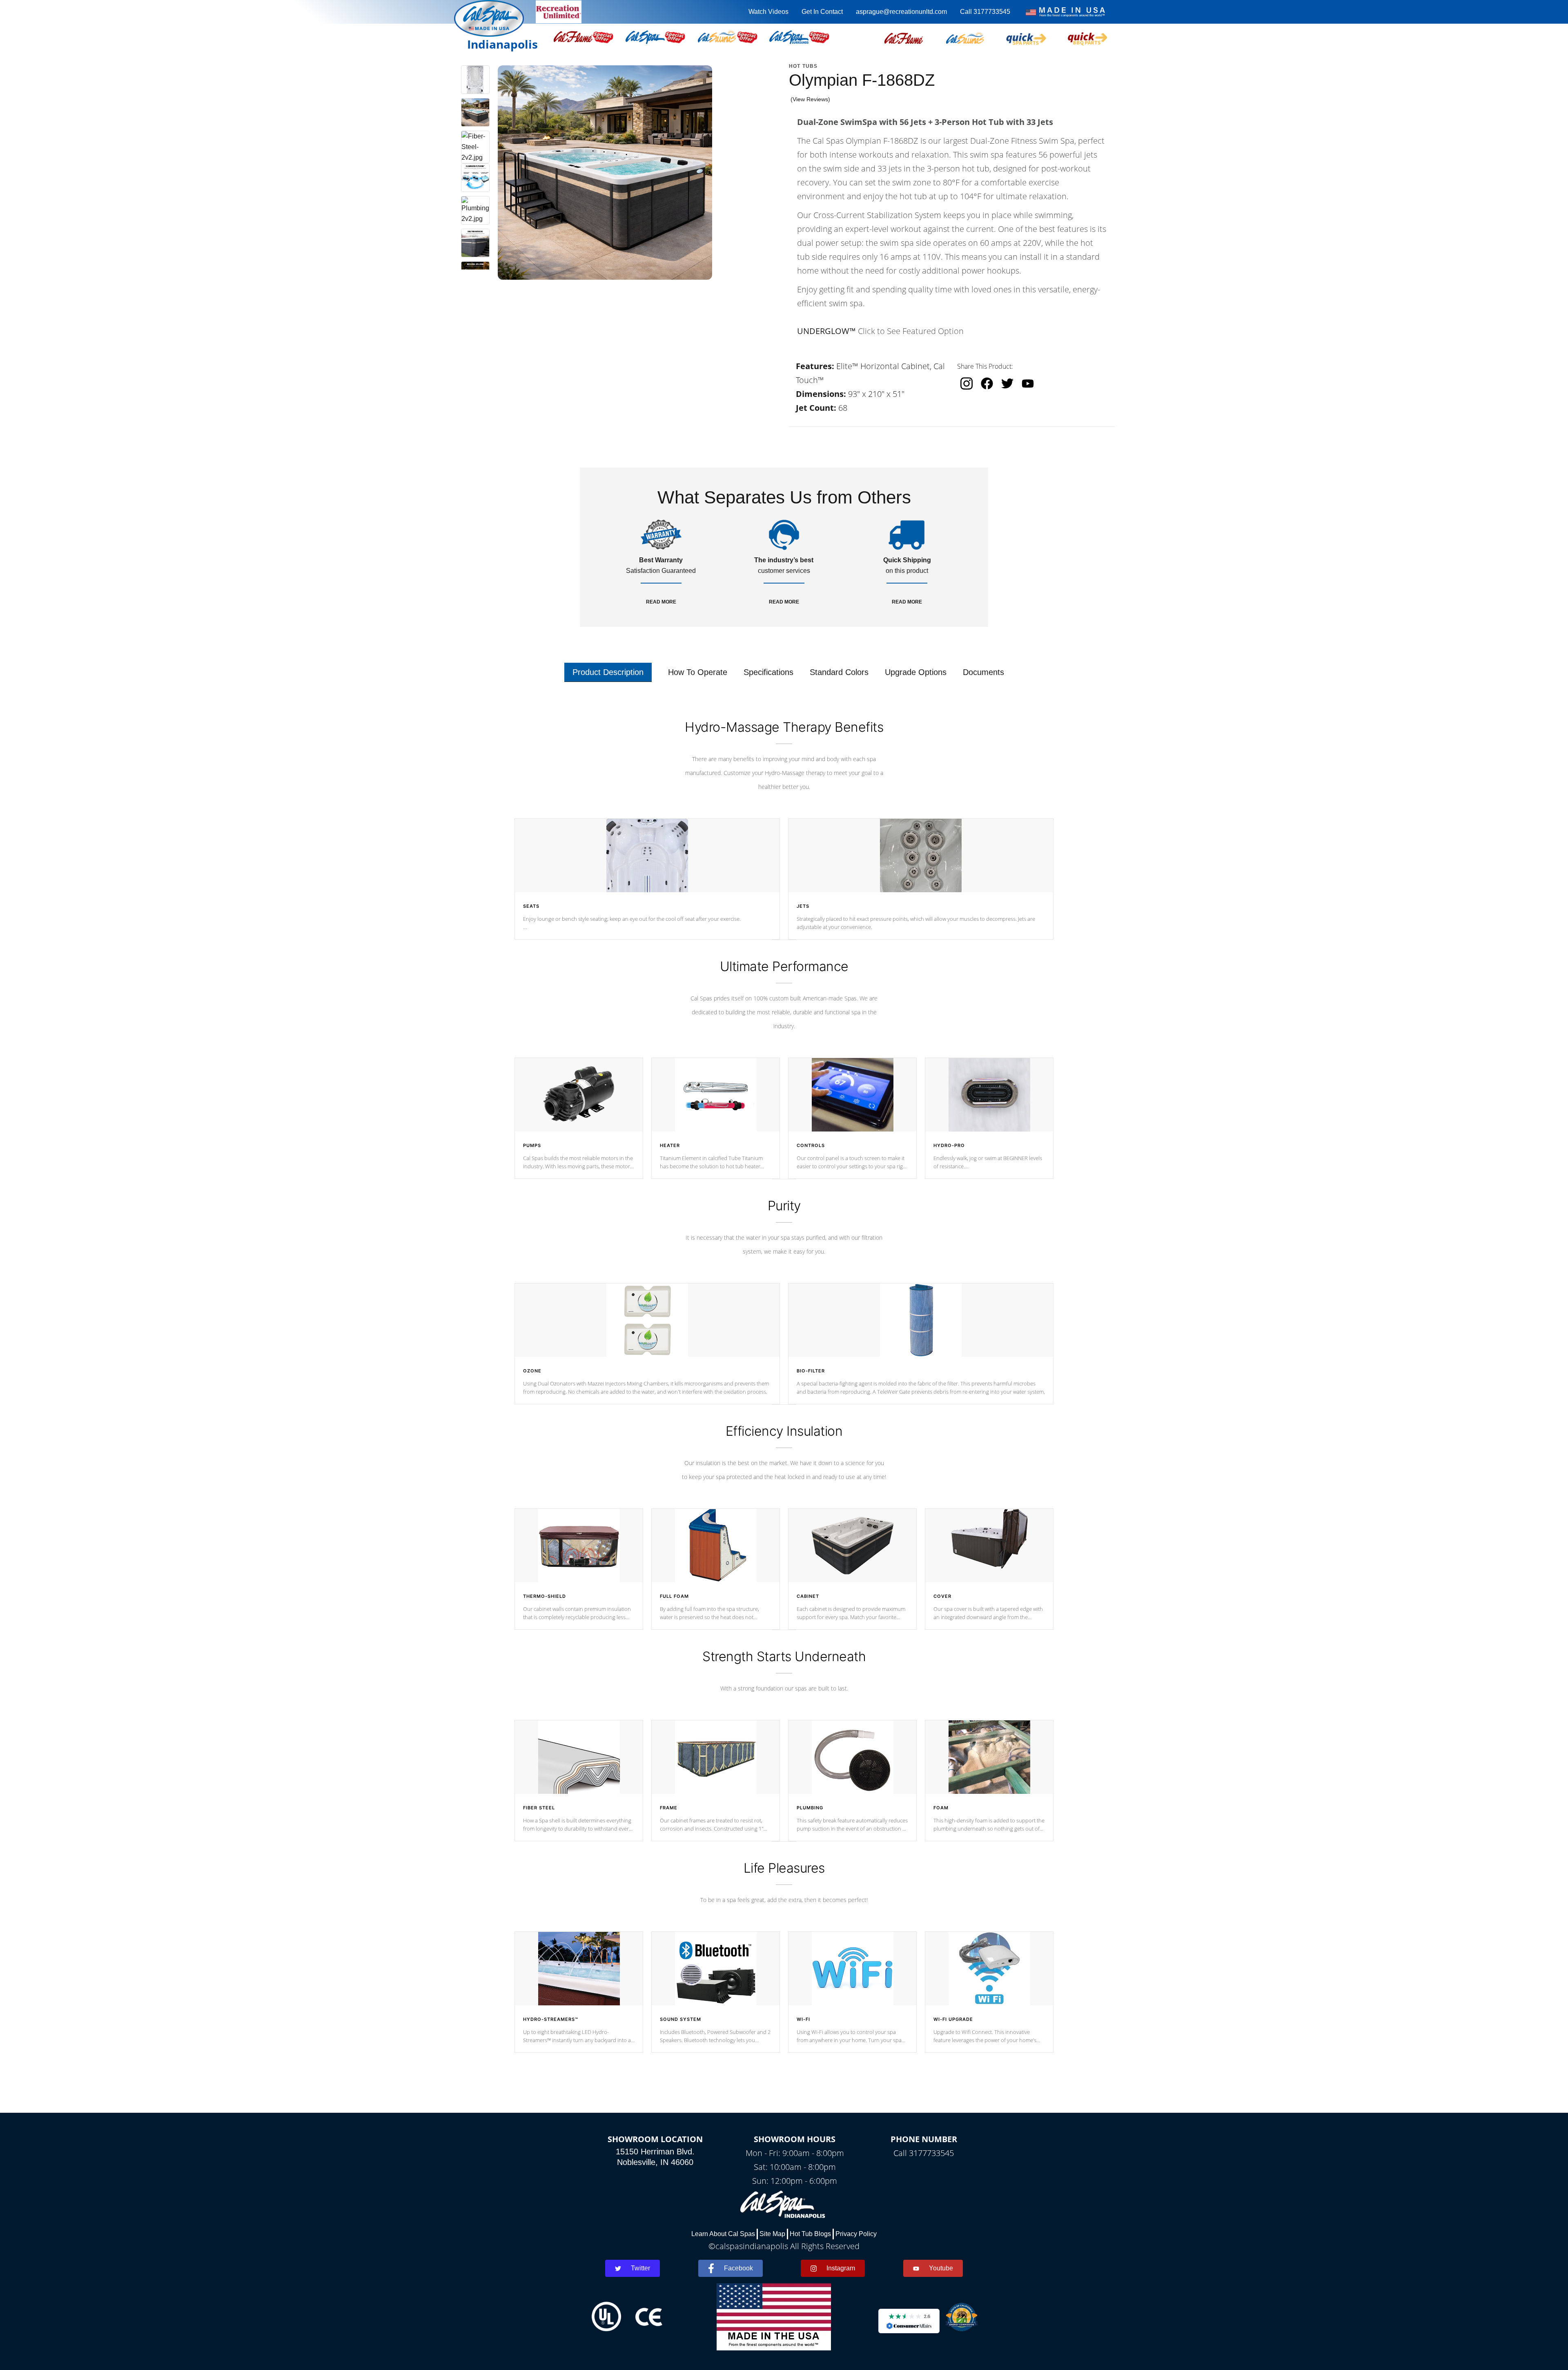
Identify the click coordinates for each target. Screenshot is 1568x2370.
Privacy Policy (856, 2234)
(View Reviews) (810, 99)
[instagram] (967, 383)
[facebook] (987, 383)
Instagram (841, 2268)
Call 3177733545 (985, 12)
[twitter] (1007, 383)
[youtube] (1028, 383)
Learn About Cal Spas (723, 2234)
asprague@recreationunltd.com (901, 12)
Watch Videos (768, 12)
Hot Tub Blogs (810, 2234)
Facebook (738, 2268)
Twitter (640, 2268)
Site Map (772, 2234)
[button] (904, 37)
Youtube (941, 2268)
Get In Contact (822, 12)
